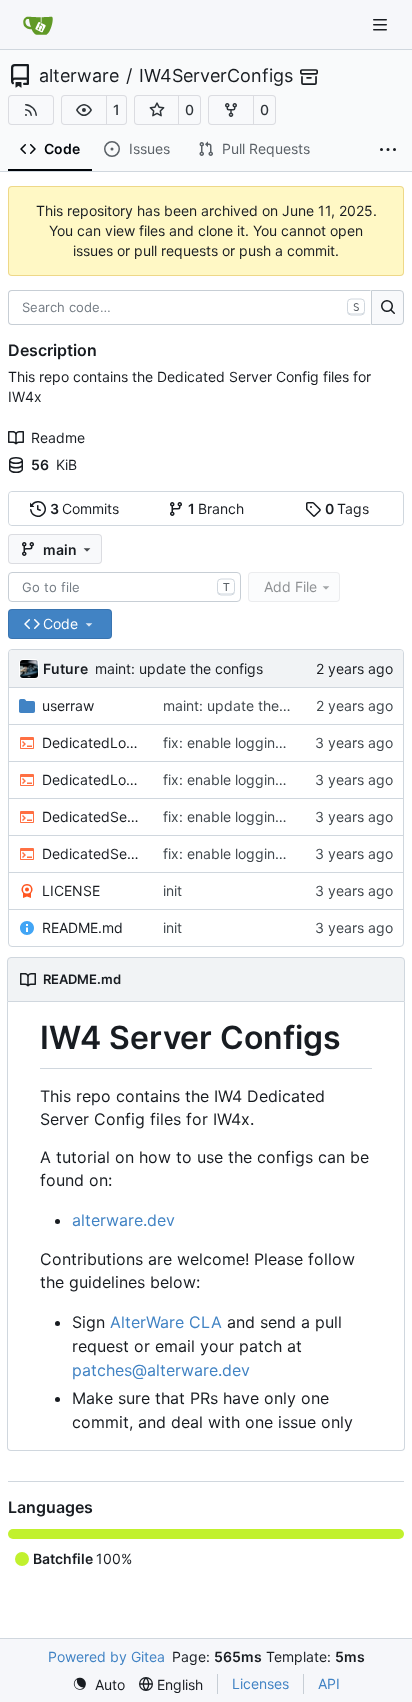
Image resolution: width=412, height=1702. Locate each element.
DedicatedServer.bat (92, 816)
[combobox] (124, 587)
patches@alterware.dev (161, 1370)
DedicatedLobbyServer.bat (92, 742)
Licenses (260, 1683)
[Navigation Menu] (382, 24)
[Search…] (387, 308)
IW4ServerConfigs (216, 76)
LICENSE (71, 890)
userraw (68, 705)
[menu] (98, 1684)
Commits (85, 508)
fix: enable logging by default (259, 742)
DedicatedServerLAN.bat (92, 853)
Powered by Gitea (106, 1656)
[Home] (38, 25)
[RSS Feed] (31, 110)
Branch (216, 508)
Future (65, 668)
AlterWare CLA (166, 1322)
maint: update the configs (179, 668)
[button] (84, 110)
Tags (347, 508)
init (172, 890)
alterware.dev (123, 1220)
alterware (79, 76)
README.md (82, 927)
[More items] (388, 150)
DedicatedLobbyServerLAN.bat (92, 779)
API (329, 1683)
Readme (58, 437)
